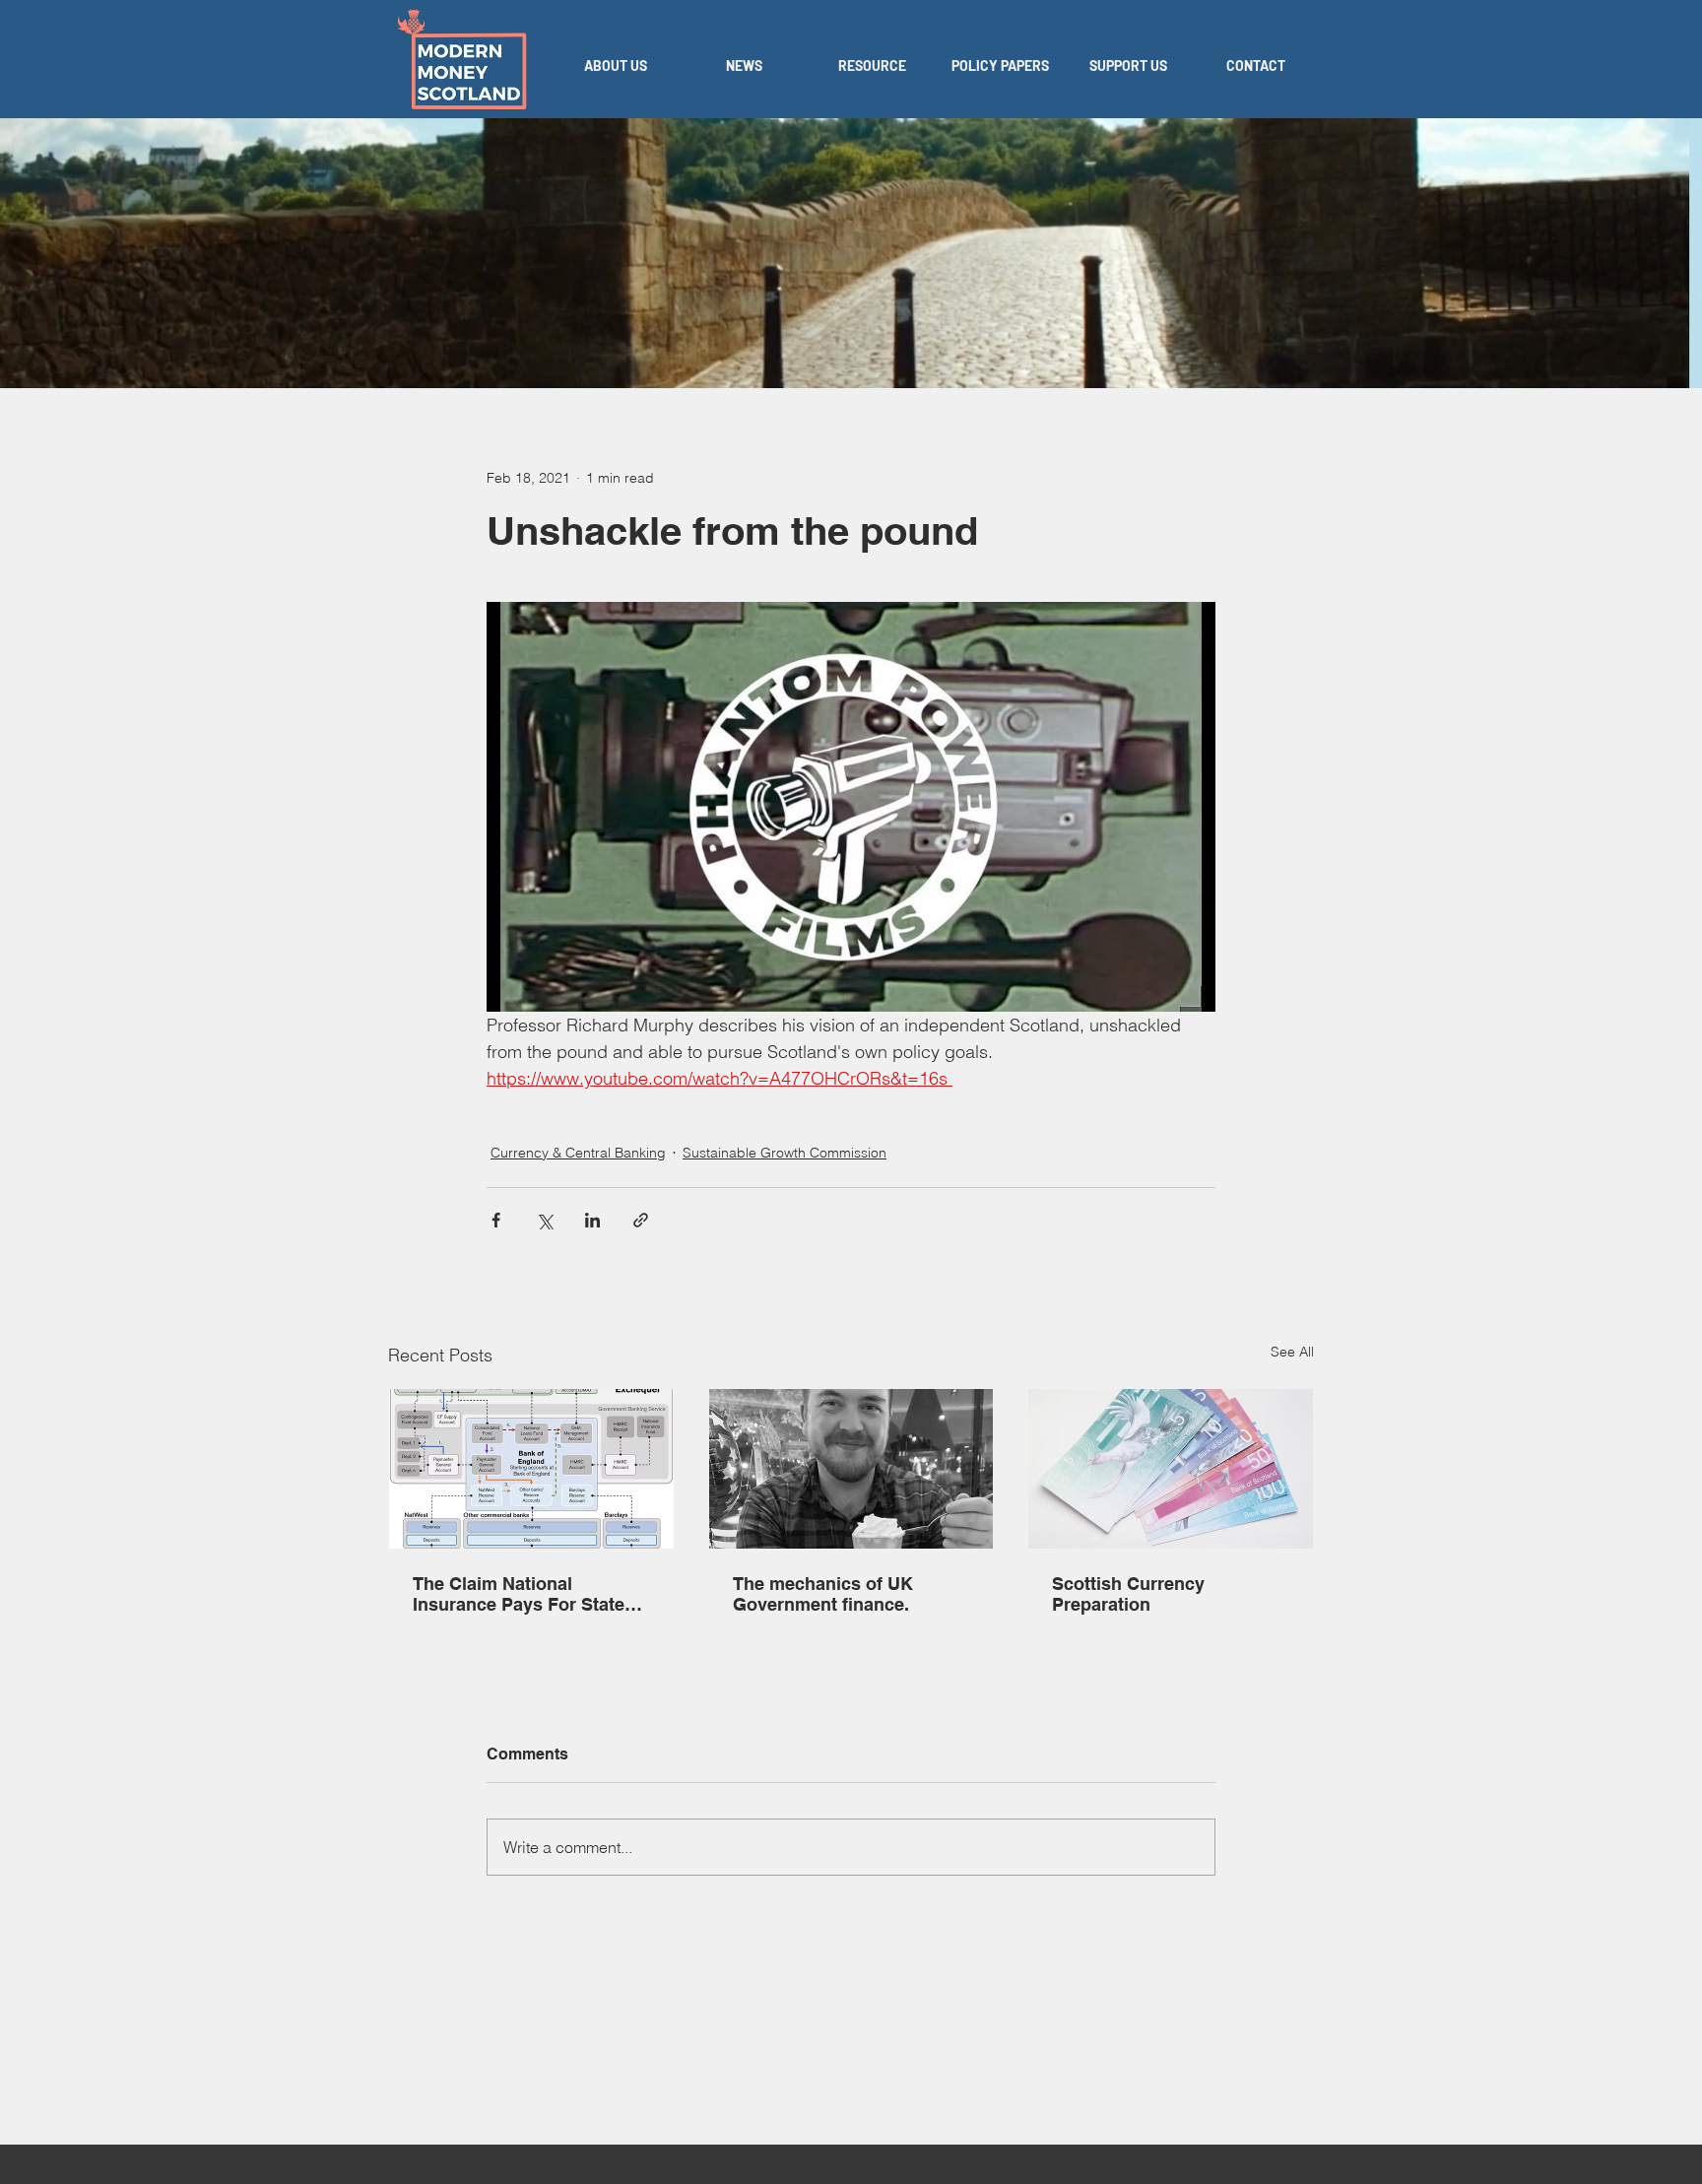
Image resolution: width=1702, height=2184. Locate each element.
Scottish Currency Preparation (1128, 1594)
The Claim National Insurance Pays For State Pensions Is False (519, 1594)
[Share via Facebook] (496, 1220)
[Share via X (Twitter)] (544, 1220)
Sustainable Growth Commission (785, 1153)
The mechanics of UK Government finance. (823, 1594)
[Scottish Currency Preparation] (1171, 1469)
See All (1292, 1352)
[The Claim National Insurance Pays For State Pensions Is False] (531, 1469)
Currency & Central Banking (578, 1153)
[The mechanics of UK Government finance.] (851, 1469)
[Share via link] (641, 1220)
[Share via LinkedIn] (592, 1220)
